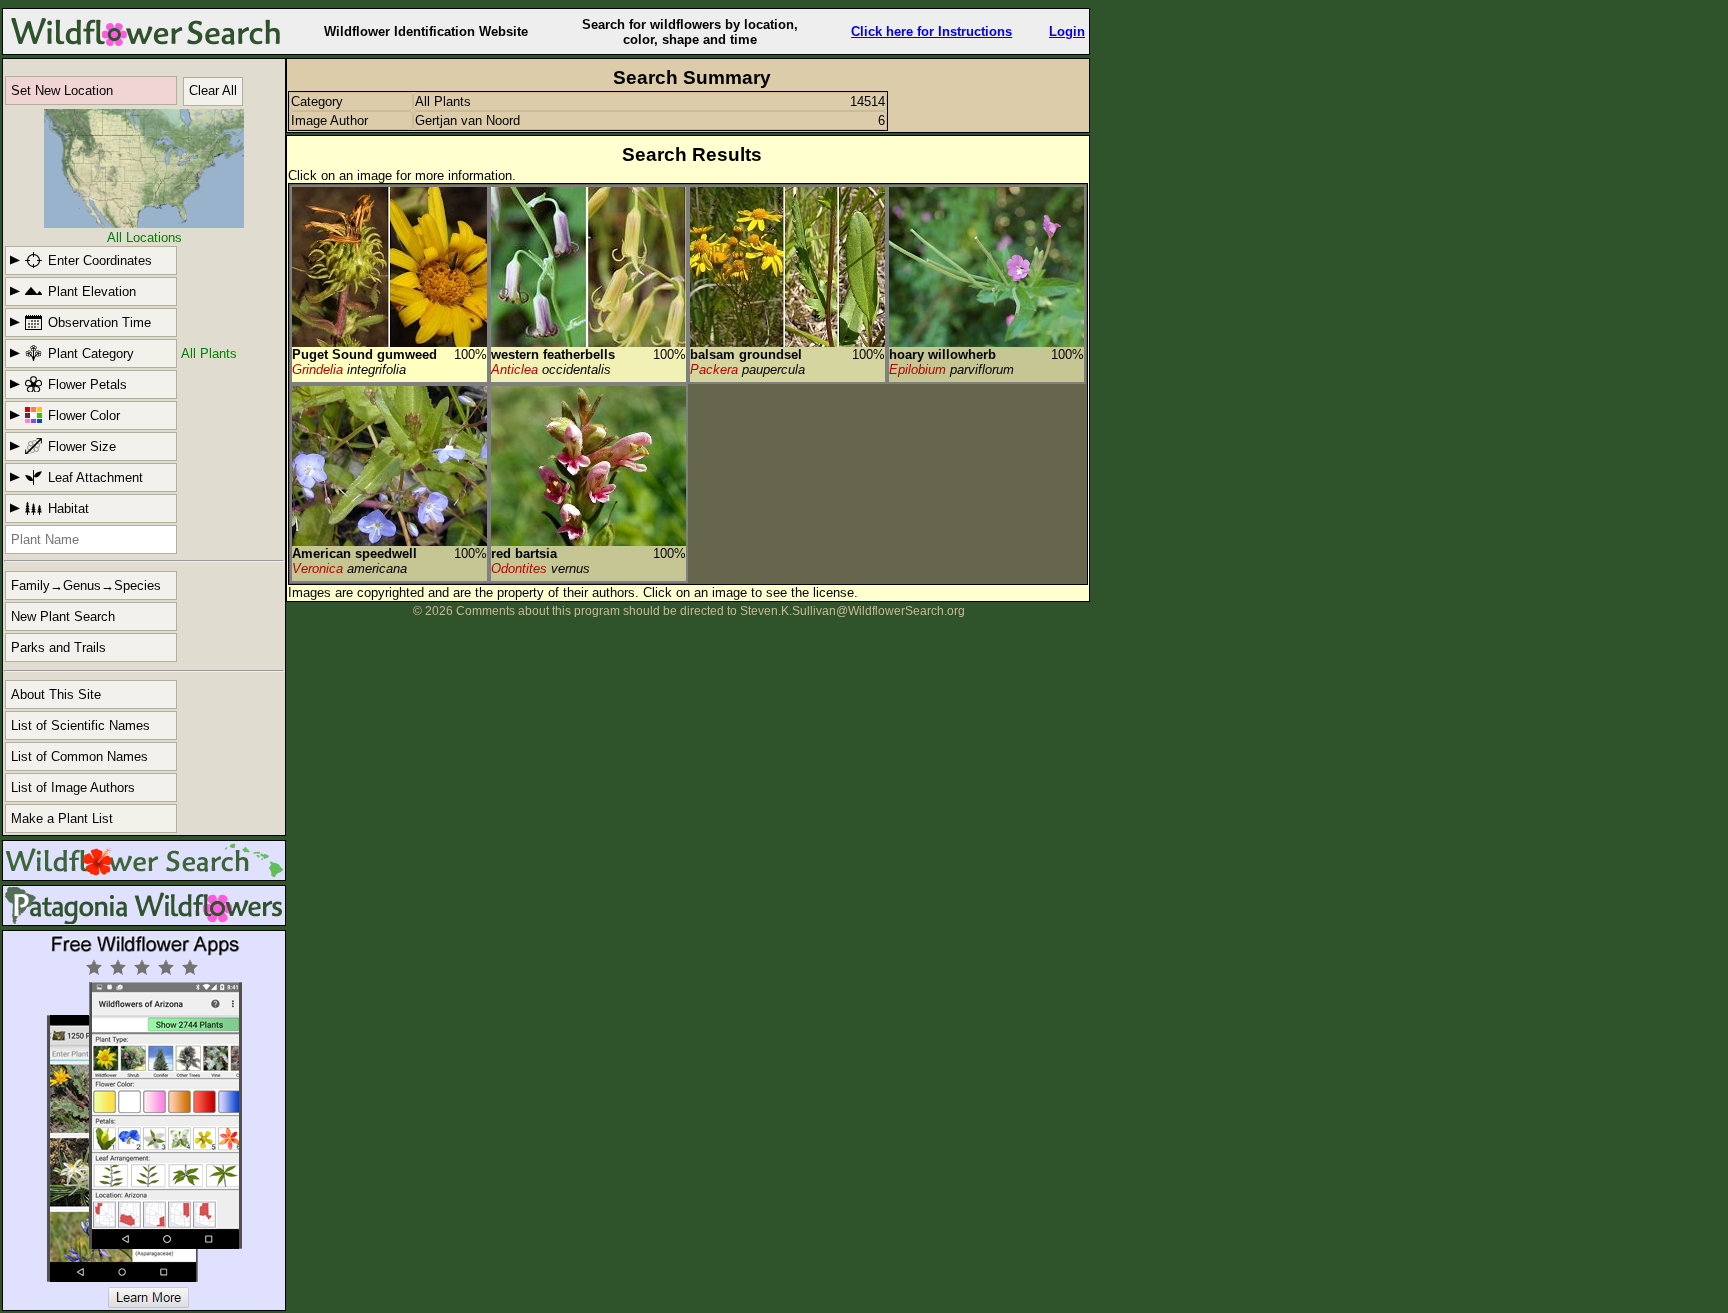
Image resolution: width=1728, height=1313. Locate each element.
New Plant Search (63, 616)
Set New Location (62, 90)
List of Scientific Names (80, 725)
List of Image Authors (73, 787)
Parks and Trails (58, 647)
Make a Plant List (62, 818)
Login (1067, 31)
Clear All (213, 90)
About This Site (56, 694)
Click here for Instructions (931, 31)
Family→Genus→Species (86, 585)
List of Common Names (79, 756)
